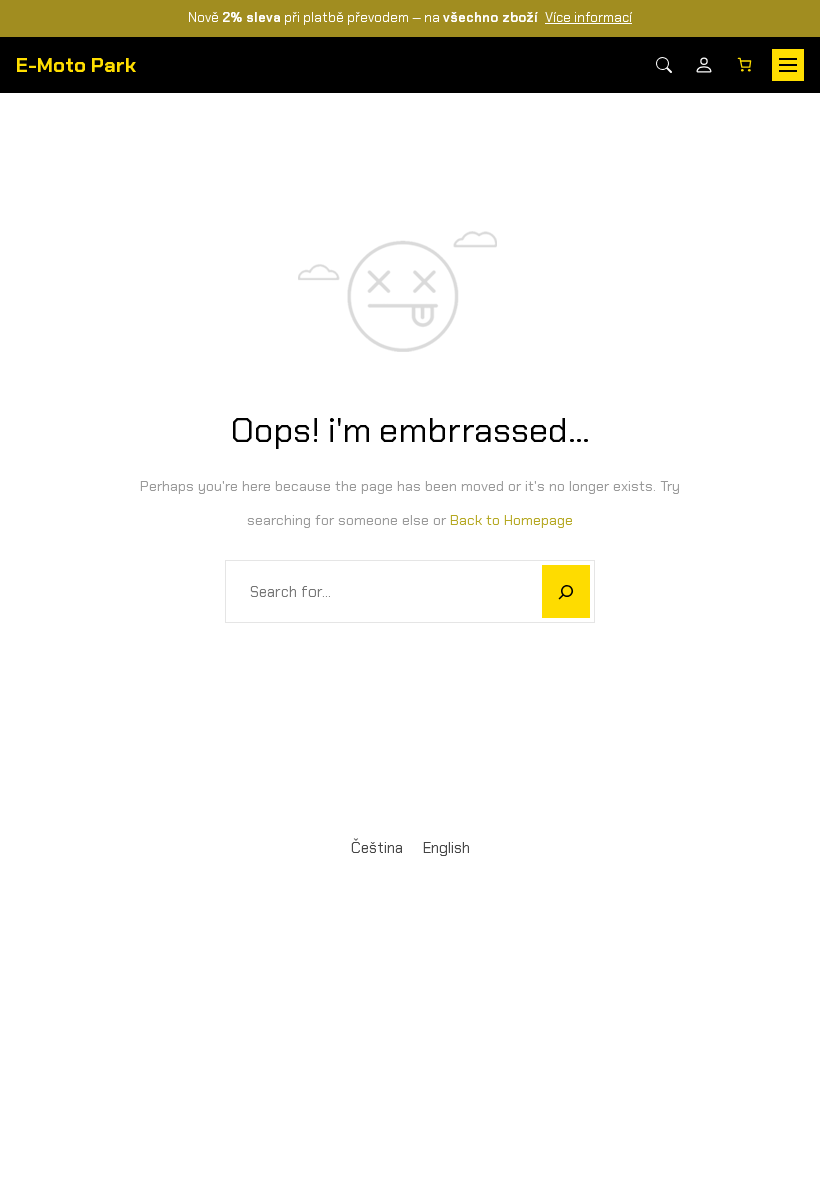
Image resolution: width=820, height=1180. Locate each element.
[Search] (664, 65)
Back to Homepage (511, 520)
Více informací (588, 17)
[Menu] (788, 65)
